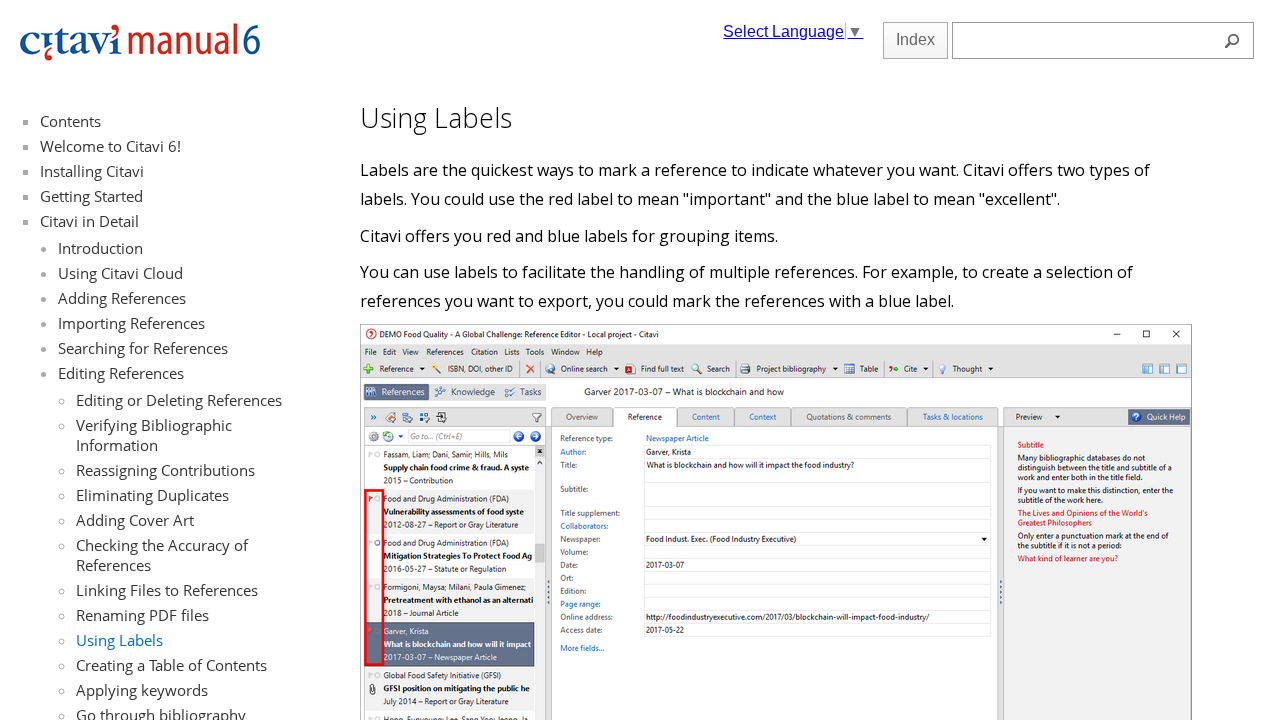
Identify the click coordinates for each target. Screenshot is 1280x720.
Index (915, 39)
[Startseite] (140, 56)
